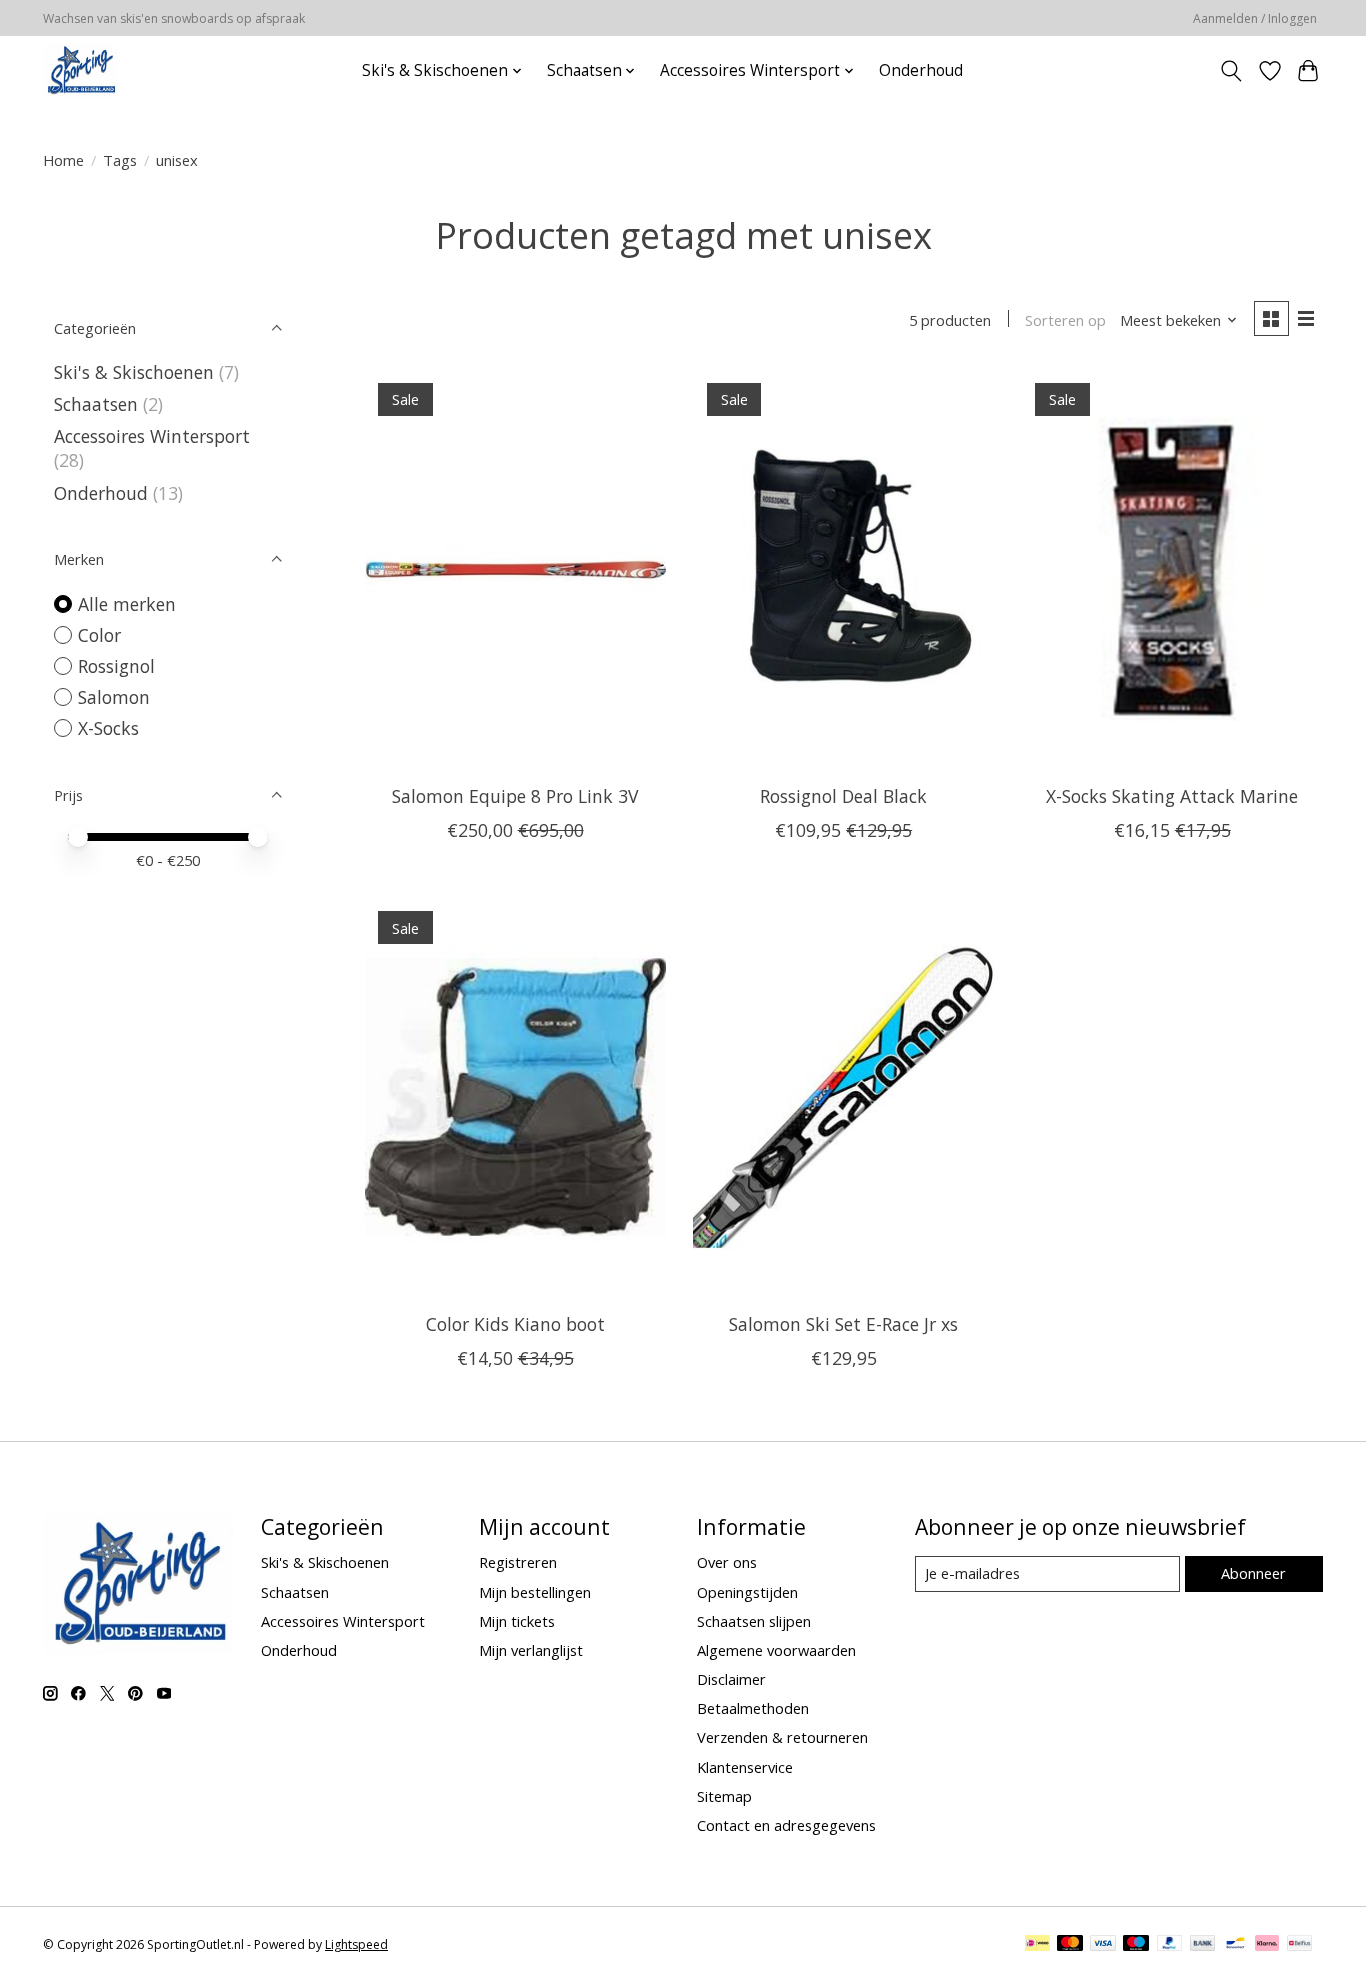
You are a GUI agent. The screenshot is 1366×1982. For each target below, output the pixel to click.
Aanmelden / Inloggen (1255, 18)
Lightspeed (356, 1944)
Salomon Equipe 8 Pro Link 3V (515, 796)
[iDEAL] (1037, 1945)
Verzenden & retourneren (782, 1737)
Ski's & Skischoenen (134, 372)
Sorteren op (1065, 320)
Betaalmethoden (753, 1708)
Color (99, 635)
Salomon (114, 697)
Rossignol (116, 666)
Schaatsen (96, 404)
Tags (120, 160)
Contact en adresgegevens (786, 1825)
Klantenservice (745, 1767)
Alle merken (127, 604)
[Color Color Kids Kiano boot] (515, 1097)
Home (63, 160)
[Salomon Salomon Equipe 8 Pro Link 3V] (515, 569)
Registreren (518, 1562)
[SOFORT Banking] (1267, 1945)
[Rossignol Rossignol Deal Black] (843, 569)
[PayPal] (1170, 1945)
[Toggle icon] (1231, 71)
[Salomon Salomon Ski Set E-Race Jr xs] (843, 1097)
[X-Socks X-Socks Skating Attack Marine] (1172, 569)
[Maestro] (1136, 1945)
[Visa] (1103, 1945)
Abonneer (1253, 1573)
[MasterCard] (1070, 1945)
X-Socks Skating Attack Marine (1172, 796)
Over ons (727, 1562)
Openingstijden (747, 1592)
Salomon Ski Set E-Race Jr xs (843, 1324)
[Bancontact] (1235, 1945)
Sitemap (724, 1796)
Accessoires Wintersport (152, 436)
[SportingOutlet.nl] (80, 70)
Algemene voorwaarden (776, 1650)
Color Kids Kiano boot (515, 1324)
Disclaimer (731, 1679)
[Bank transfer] (1203, 1945)
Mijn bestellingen (535, 1592)
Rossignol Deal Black (843, 796)
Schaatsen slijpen (754, 1621)
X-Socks (108, 728)
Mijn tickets (517, 1621)
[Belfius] (1299, 1945)
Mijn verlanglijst (531, 1650)
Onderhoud (921, 70)
